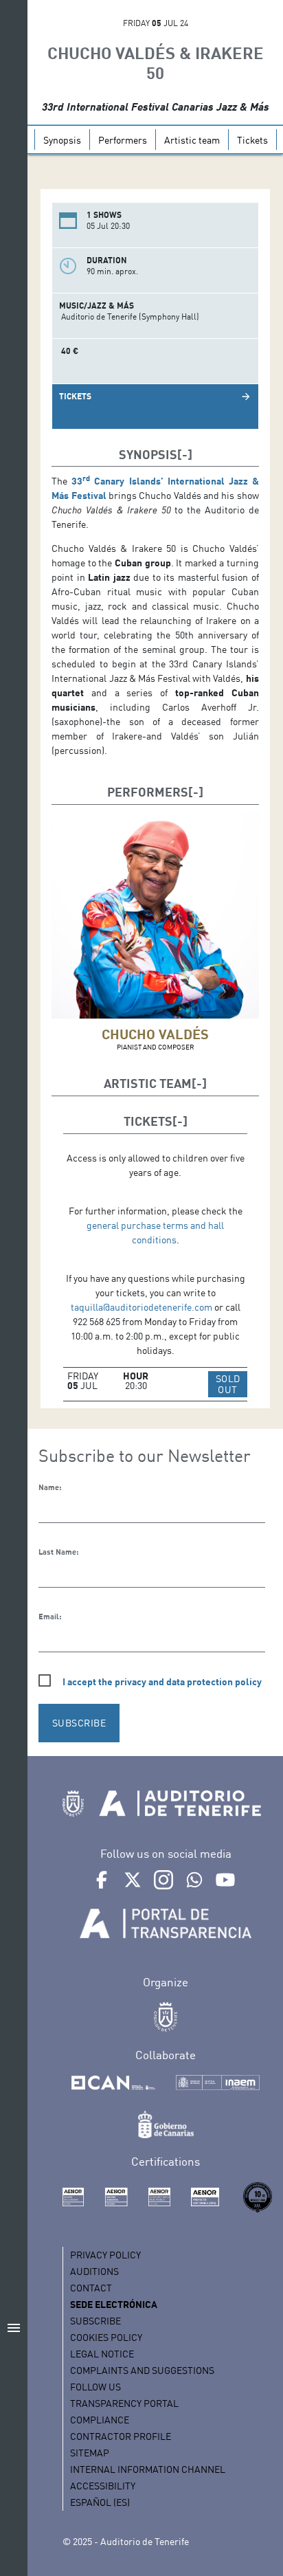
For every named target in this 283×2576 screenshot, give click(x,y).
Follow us (95, 2387)
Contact (91, 2288)
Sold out (231, 1384)
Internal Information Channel (148, 2469)
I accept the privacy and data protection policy (162, 1681)
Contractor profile (121, 2436)
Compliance (100, 2420)
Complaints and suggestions (142, 2370)
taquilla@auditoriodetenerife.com (141, 1307)
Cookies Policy (106, 2337)
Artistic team (192, 140)
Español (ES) (100, 2502)
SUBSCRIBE (79, 1723)
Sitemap (90, 2453)
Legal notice (102, 2354)
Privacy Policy (105, 2255)
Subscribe (95, 2321)
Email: (50, 1617)
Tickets (252, 140)
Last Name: (58, 1552)
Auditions (94, 2271)
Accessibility (103, 2486)
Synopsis (62, 140)
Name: (50, 1487)
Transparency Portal (124, 2403)
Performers (123, 140)
